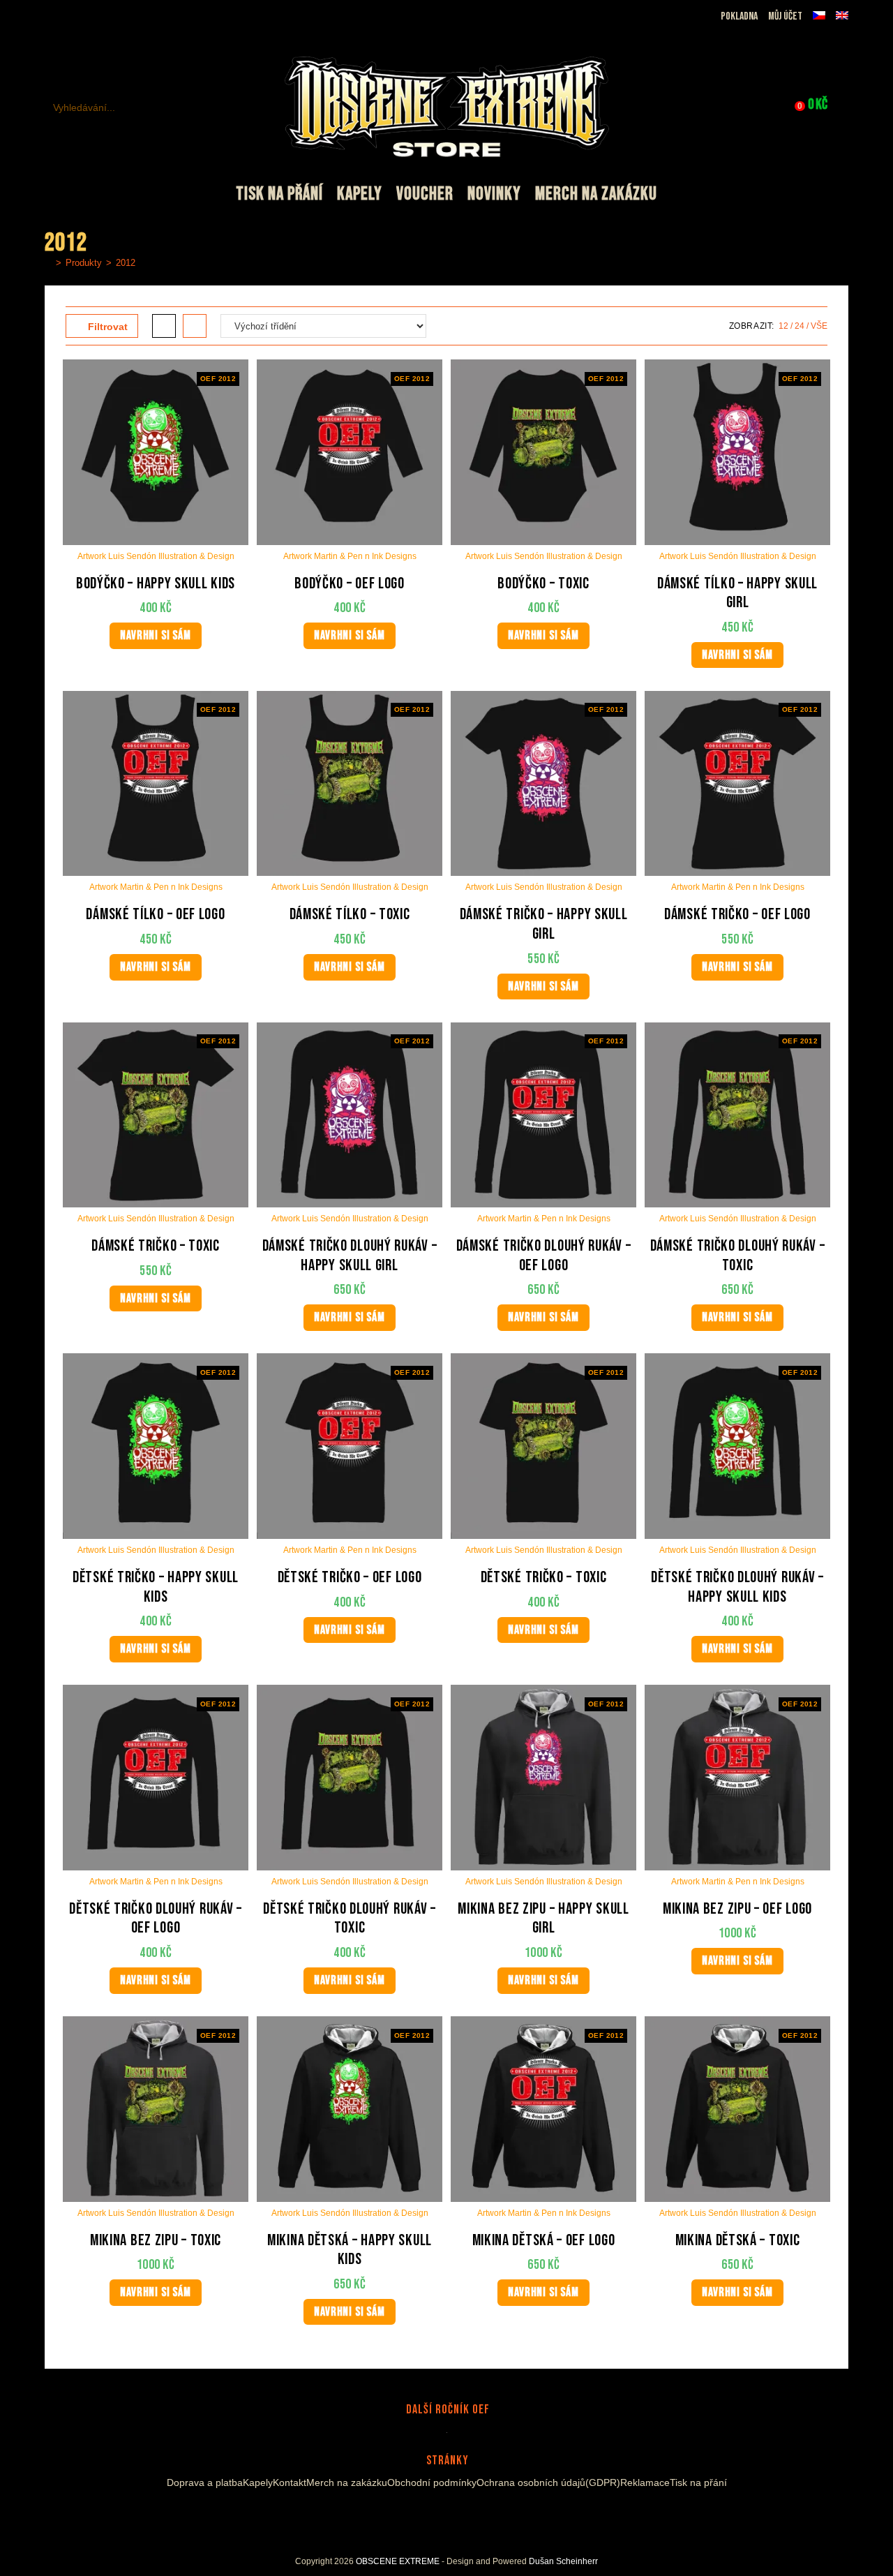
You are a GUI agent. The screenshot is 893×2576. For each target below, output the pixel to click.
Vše (819, 326)
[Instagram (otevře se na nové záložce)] (85, 17)
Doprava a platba (205, 2482)
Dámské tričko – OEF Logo (737, 915)
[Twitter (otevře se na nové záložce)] (119, 17)
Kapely (258, 2482)
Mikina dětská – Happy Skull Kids (350, 2250)
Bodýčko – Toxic (543, 584)
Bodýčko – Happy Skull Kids (156, 584)
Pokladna (739, 16)
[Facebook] (417, 2516)
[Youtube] (451, 2516)
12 (783, 326)
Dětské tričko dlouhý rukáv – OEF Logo (156, 1919)
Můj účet (785, 16)
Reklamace (645, 2482)
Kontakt (290, 2482)
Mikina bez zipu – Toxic (156, 2241)
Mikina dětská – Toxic (738, 2241)
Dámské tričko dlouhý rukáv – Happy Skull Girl (350, 1256)
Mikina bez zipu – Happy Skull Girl (543, 1919)
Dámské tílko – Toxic (350, 915)
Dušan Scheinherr (563, 2561)
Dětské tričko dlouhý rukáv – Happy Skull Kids (737, 1587)
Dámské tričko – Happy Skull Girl (544, 924)
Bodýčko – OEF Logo (350, 584)
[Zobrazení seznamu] (195, 326)
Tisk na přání (698, 2482)
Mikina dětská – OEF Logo (544, 2241)
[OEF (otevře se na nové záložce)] (53, 17)
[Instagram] (434, 2516)
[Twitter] (472, 2516)
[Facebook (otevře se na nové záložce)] (69, 17)
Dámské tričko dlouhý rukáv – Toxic (738, 1256)
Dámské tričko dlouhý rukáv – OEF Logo (544, 1256)
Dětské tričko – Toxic (544, 1578)
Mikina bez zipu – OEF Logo (737, 1909)
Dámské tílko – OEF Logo (155, 915)
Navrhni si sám (155, 635)
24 (800, 326)
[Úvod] (48, 263)
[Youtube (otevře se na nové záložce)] (101, 17)
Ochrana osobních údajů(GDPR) (548, 2482)
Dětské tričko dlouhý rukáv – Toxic (350, 1919)
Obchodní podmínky (432, 2482)
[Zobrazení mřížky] (164, 326)
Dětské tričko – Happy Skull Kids (156, 1587)
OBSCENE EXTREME (398, 2561)
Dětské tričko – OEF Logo (350, 1578)
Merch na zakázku (347, 2482)
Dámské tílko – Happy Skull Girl (737, 594)
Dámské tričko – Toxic (156, 1246)
